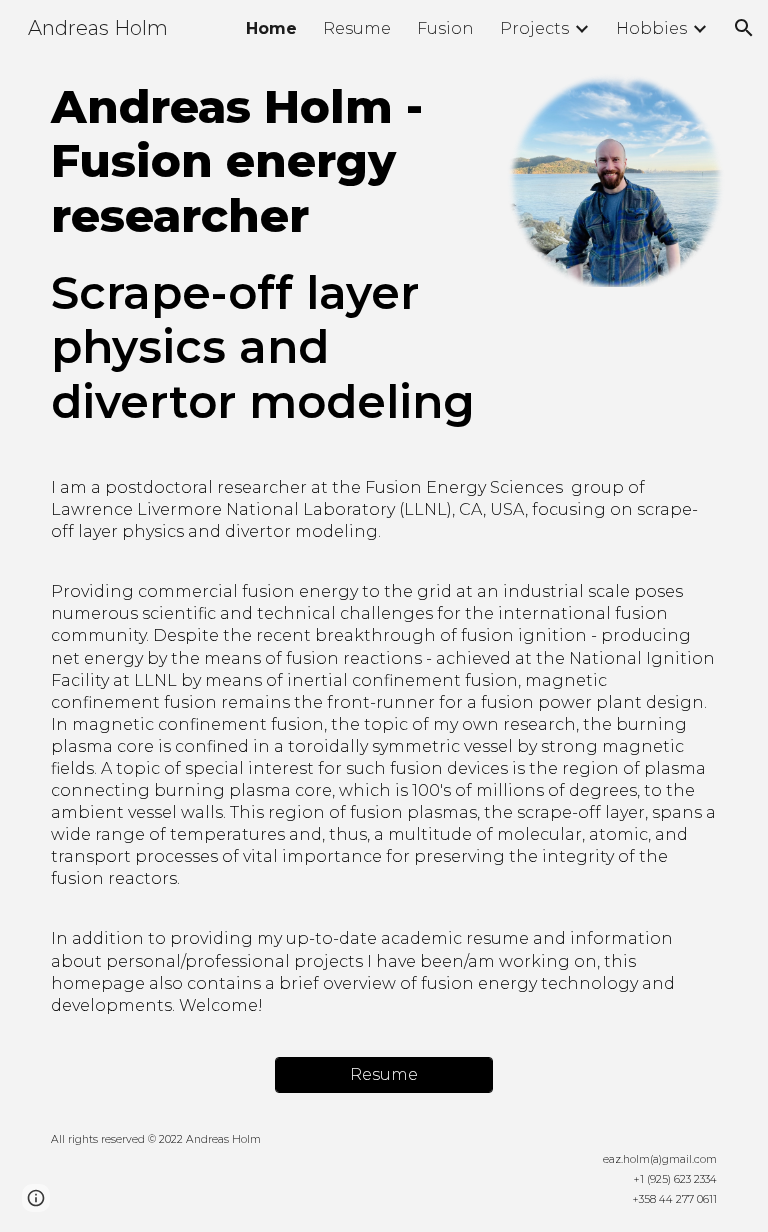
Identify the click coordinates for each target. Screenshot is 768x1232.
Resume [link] (357, 28)
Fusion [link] (445, 28)
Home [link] (271, 28)
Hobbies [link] (651, 28)
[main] (268, 254)
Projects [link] (534, 28)
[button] (744, 28)
